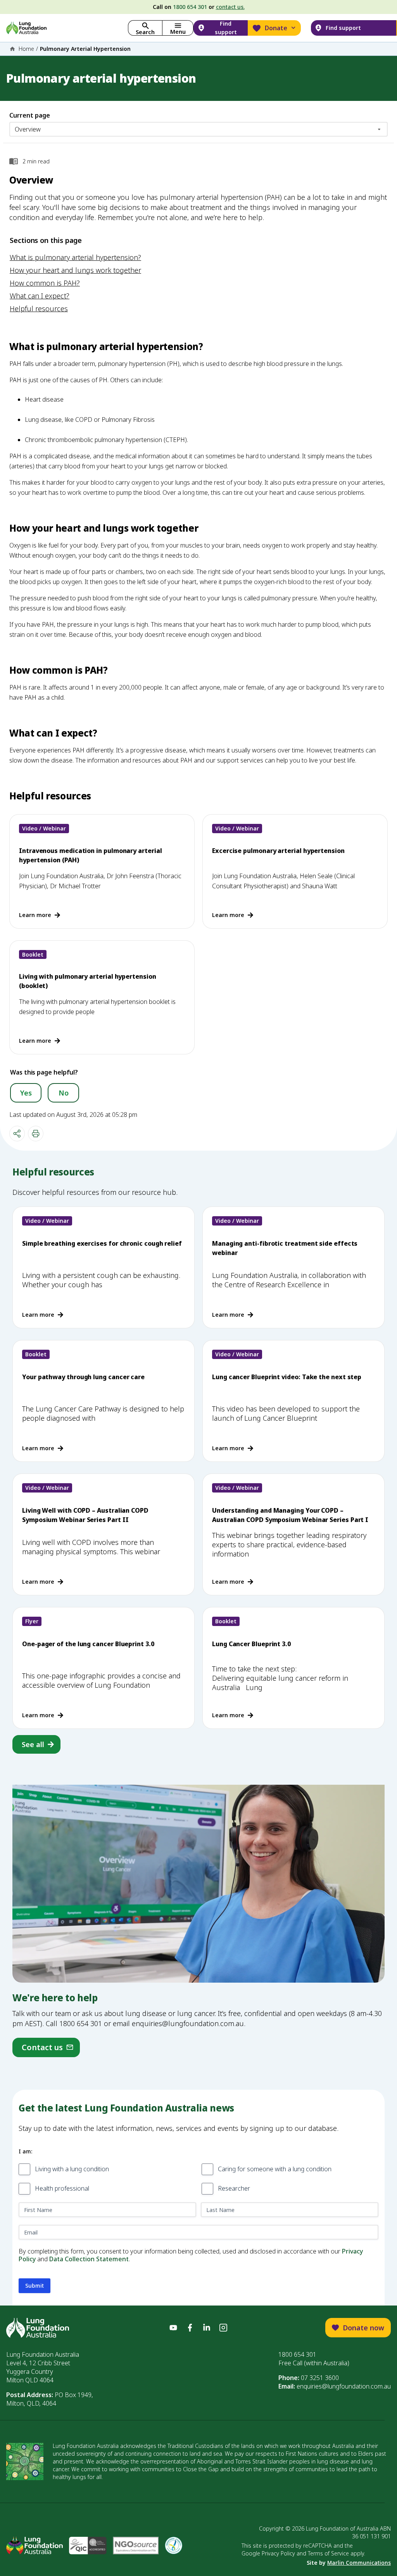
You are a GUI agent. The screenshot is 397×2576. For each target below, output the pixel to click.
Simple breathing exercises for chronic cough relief (102, 1243)
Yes (26, 1093)
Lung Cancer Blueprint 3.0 (251, 1644)
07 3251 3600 (320, 2378)
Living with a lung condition (72, 2169)
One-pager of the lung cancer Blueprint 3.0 (88, 1644)
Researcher (234, 2188)
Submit (35, 2286)
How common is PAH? (45, 283)
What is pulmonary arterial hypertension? (75, 257)
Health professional (62, 2188)
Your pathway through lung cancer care (83, 1377)
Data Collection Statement (89, 2259)
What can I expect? (40, 296)
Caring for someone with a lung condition (275, 2169)
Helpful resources (39, 309)
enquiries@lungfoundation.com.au (344, 2386)
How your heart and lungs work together (75, 270)
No (64, 1093)
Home (26, 49)
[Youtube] (173, 2328)
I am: (25, 2151)
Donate (276, 28)
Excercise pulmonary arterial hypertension (278, 851)
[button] (178, 28)
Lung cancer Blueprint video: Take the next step (287, 1377)
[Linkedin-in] (207, 2328)
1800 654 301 (190, 7)
